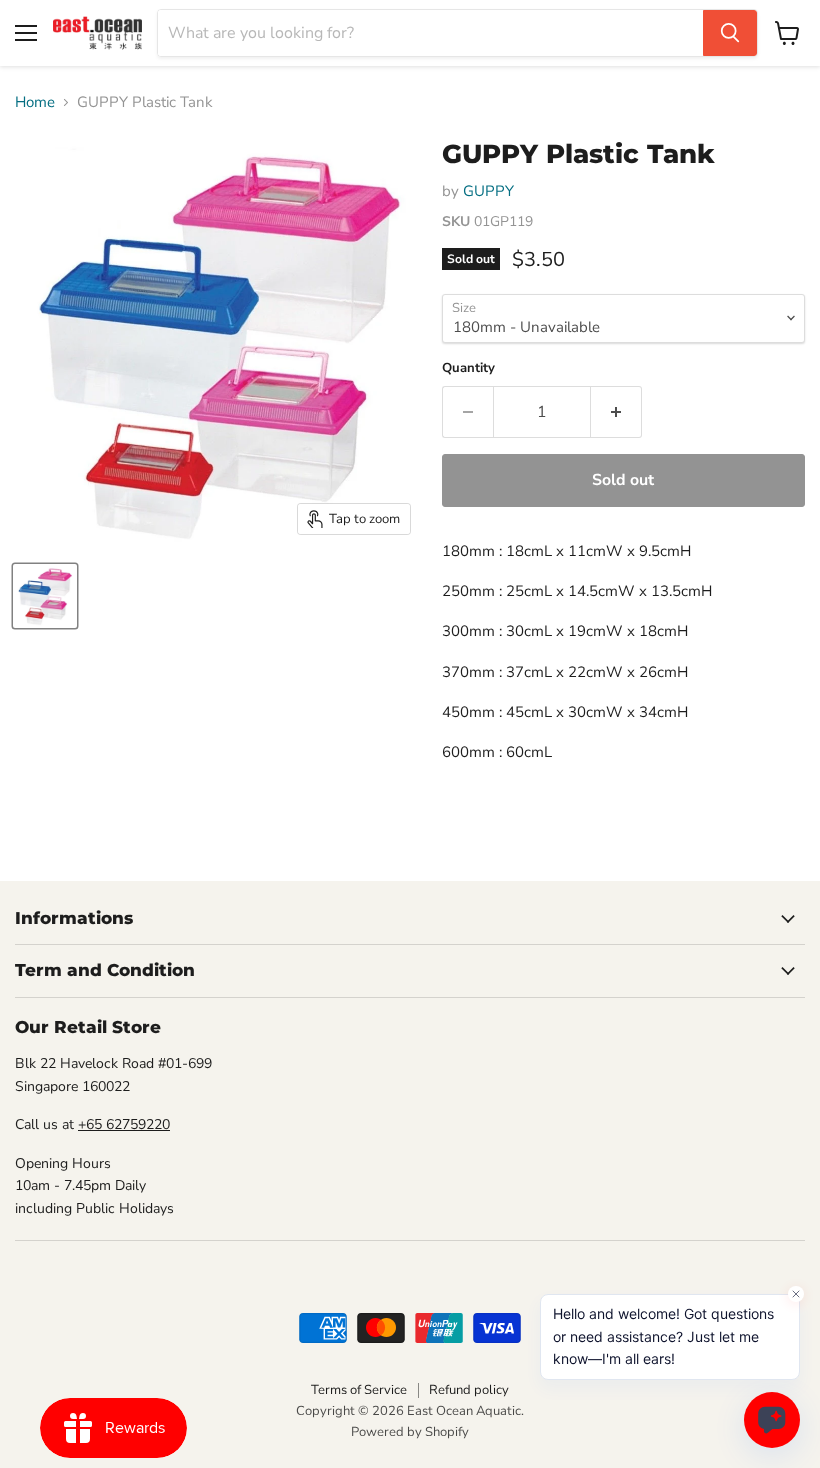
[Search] (730, 33)
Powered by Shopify (410, 1432)
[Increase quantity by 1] (616, 412)
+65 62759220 (124, 1124)
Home (35, 102)
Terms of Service (359, 1390)
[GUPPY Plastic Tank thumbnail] (45, 596)
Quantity (468, 368)
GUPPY (488, 191)
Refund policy (469, 1390)
